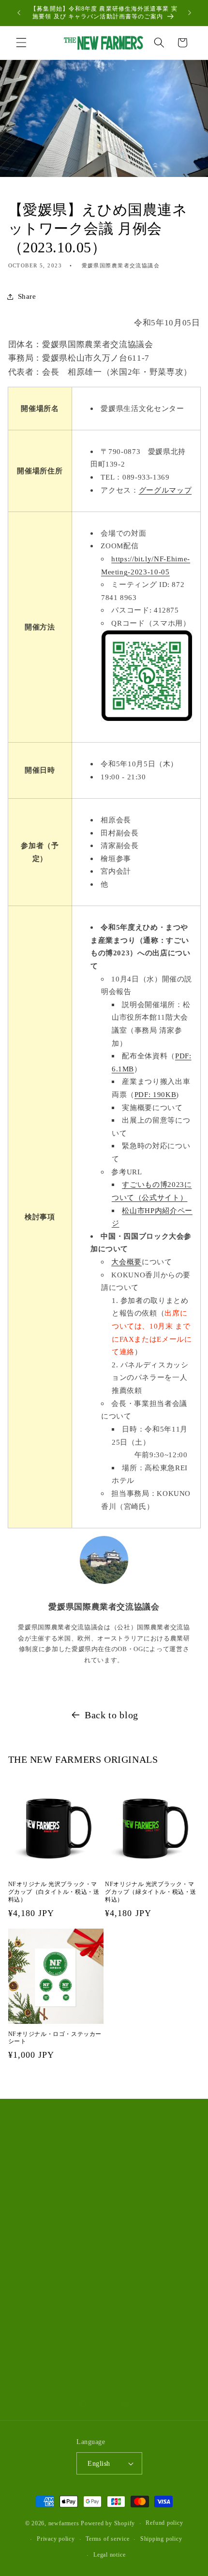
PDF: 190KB (156, 1094)
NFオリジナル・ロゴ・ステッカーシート (55, 2038)
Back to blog (111, 1715)
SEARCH (35, 2165)
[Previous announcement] (19, 13)
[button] (21, 43)
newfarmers (64, 2523)
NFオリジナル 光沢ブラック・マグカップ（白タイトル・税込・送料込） (54, 1892)
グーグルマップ (165, 490)
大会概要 (126, 1262)
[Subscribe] (172, 2366)
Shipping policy (161, 2539)
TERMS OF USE (46, 2212)
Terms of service (107, 2539)
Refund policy (164, 2523)
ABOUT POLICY (48, 2189)
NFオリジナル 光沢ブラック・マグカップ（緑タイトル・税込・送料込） (151, 1892)
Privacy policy (56, 2539)
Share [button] (27, 296)
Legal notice (109, 2555)
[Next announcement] (190, 13)
